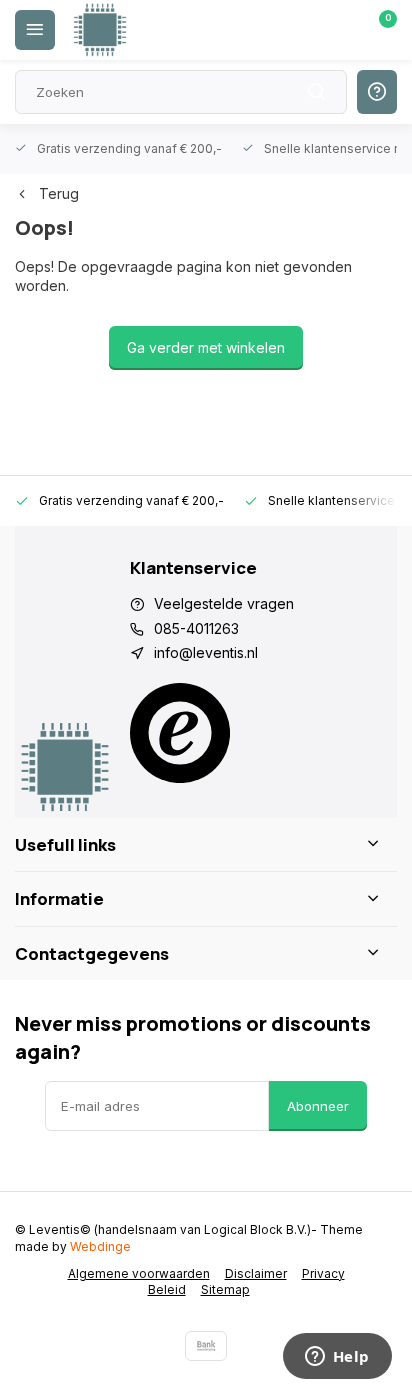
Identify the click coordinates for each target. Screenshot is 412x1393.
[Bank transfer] (206, 1346)
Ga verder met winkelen (206, 347)
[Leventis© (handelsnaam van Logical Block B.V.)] (100, 30)
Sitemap (225, 1289)
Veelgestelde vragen (224, 603)
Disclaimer (256, 1273)
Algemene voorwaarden (139, 1273)
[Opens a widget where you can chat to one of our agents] (337, 1358)
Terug (59, 193)
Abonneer (318, 1106)
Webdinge (100, 1246)
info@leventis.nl (206, 652)
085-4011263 (196, 628)
